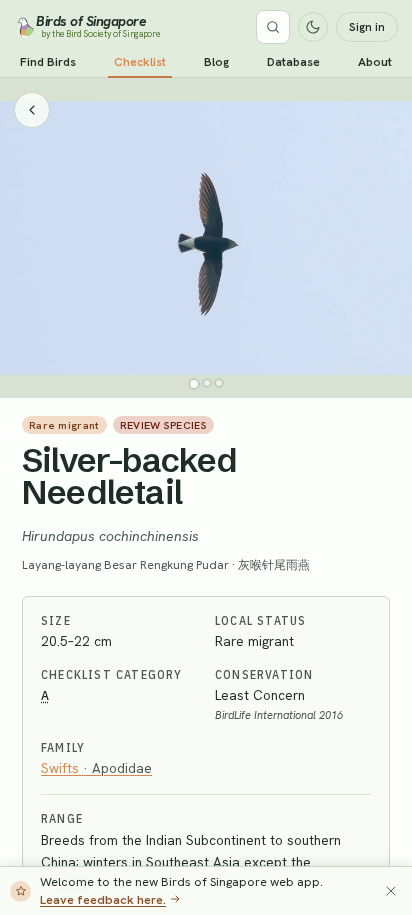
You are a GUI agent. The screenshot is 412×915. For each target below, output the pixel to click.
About (375, 62)
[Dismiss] (391, 891)
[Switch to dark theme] (313, 27)
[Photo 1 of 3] (194, 384)
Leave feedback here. (103, 899)
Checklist (140, 62)
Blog (216, 62)
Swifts (96, 768)
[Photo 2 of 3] (207, 383)
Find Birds (48, 62)
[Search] (273, 27)
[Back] (32, 110)
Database (293, 62)
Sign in (367, 27)
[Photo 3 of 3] (219, 383)
